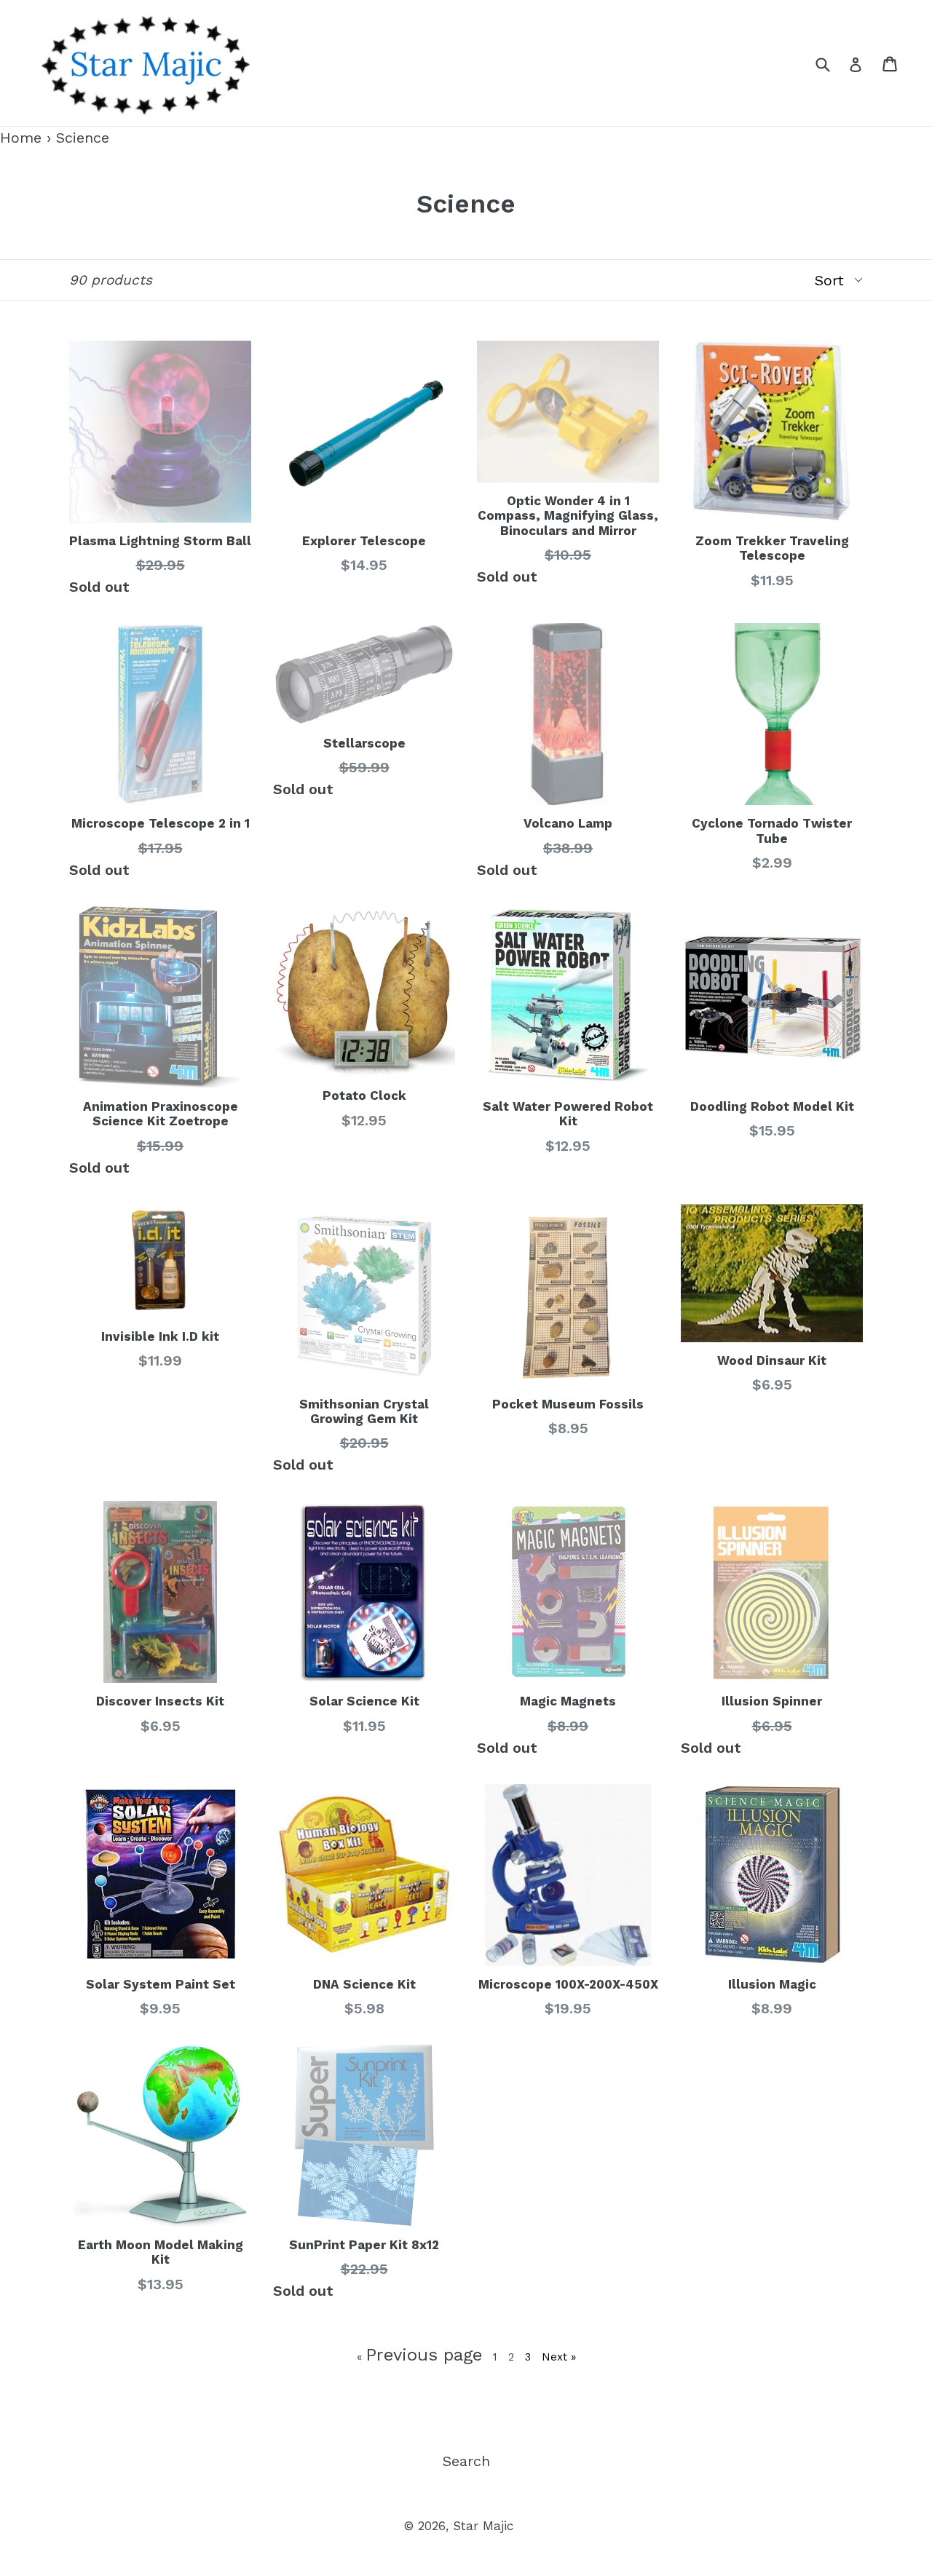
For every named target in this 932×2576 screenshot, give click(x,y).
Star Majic (483, 2526)
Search (466, 2461)
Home (21, 138)
